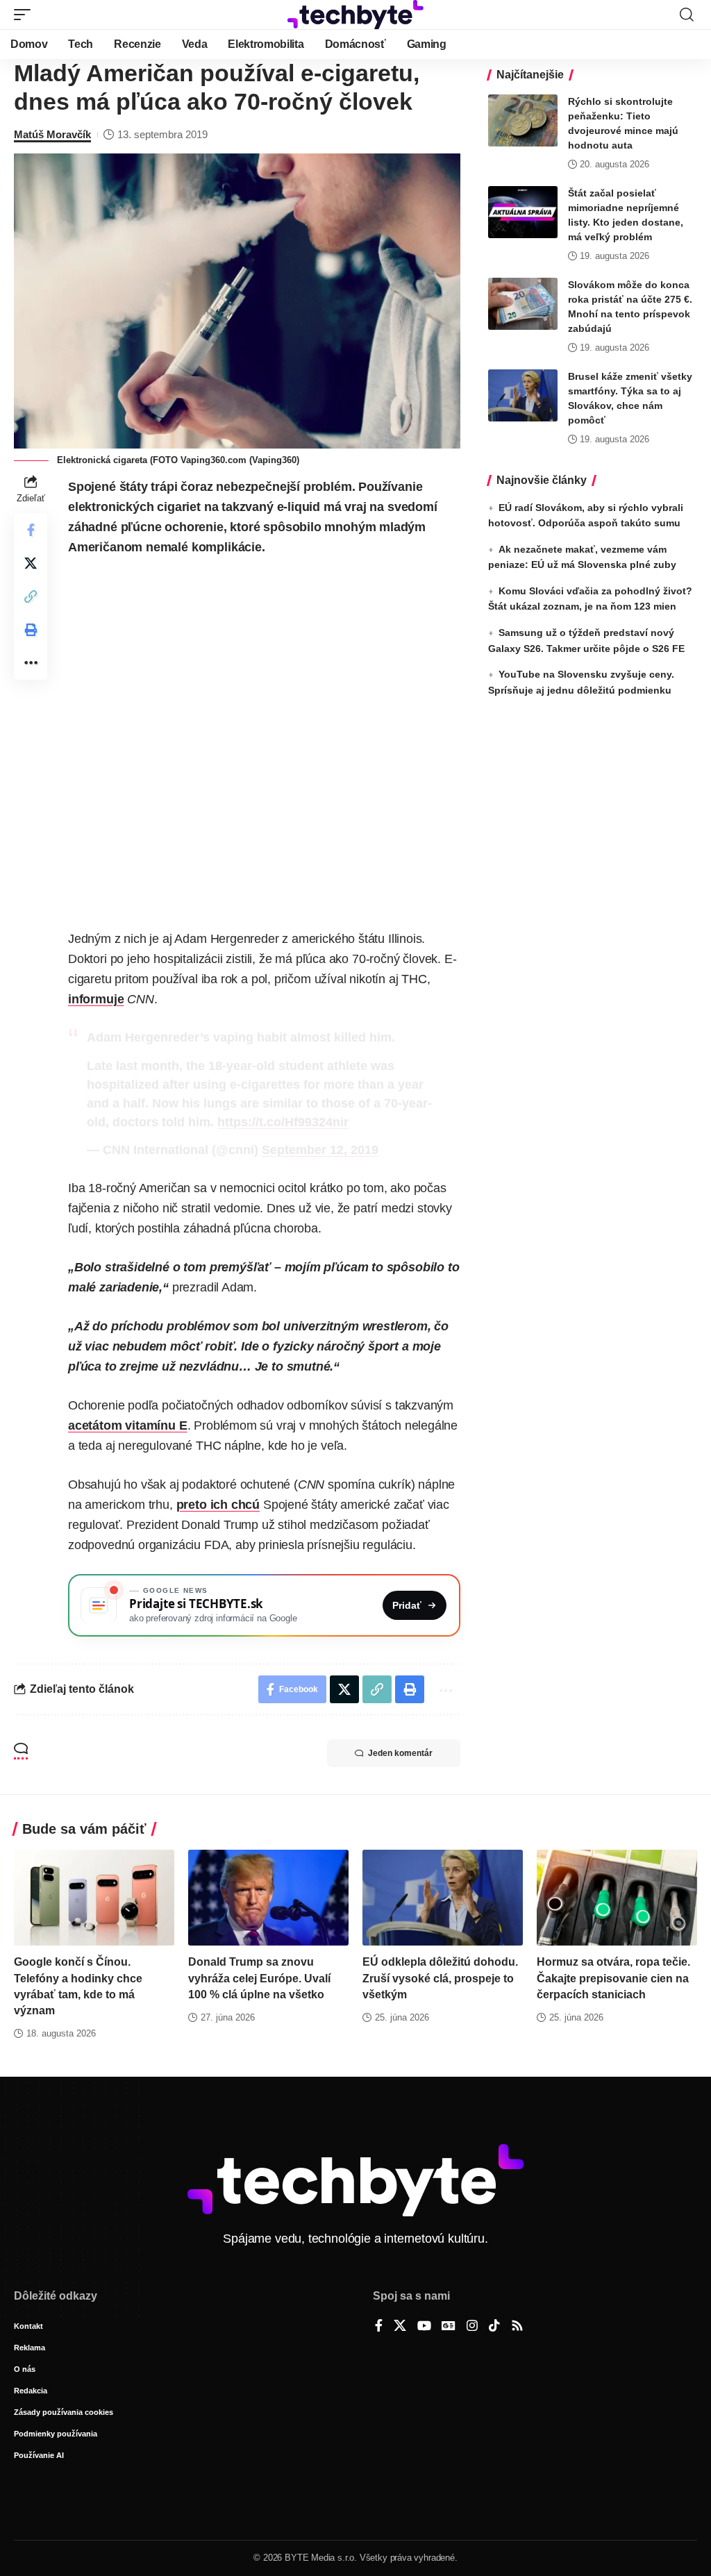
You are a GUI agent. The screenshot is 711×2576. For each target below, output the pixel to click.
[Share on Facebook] (31, 530)
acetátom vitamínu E (128, 1425)
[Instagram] (472, 2327)
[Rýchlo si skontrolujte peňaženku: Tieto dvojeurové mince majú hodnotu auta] (523, 120)
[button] (26, 15)
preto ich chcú (218, 1505)
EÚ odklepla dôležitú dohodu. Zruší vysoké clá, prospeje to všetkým (440, 1978)
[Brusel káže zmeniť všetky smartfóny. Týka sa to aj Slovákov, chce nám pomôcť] (523, 395)
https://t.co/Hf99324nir (283, 1122)
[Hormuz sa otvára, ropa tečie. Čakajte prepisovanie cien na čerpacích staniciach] (617, 1898)
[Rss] (517, 2327)
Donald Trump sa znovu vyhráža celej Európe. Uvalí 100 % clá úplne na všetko (259, 1978)
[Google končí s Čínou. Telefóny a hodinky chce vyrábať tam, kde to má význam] (94, 1898)
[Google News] (449, 2327)
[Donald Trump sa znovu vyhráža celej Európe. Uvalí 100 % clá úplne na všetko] (268, 1898)
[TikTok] (494, 2327)
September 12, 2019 (320, 1150)
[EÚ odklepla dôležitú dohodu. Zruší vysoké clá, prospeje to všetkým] (443, 1898)
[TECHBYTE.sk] (355, 15)
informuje (96, 999)
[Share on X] (31, 563)
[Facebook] (379, 2327)
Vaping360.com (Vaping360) (240, 460)
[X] (400, 2327)
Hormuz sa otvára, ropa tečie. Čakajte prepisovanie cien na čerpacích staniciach (613, 1978)
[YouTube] (424, 2327)
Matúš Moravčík (52, 134)
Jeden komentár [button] (400, 1753)
